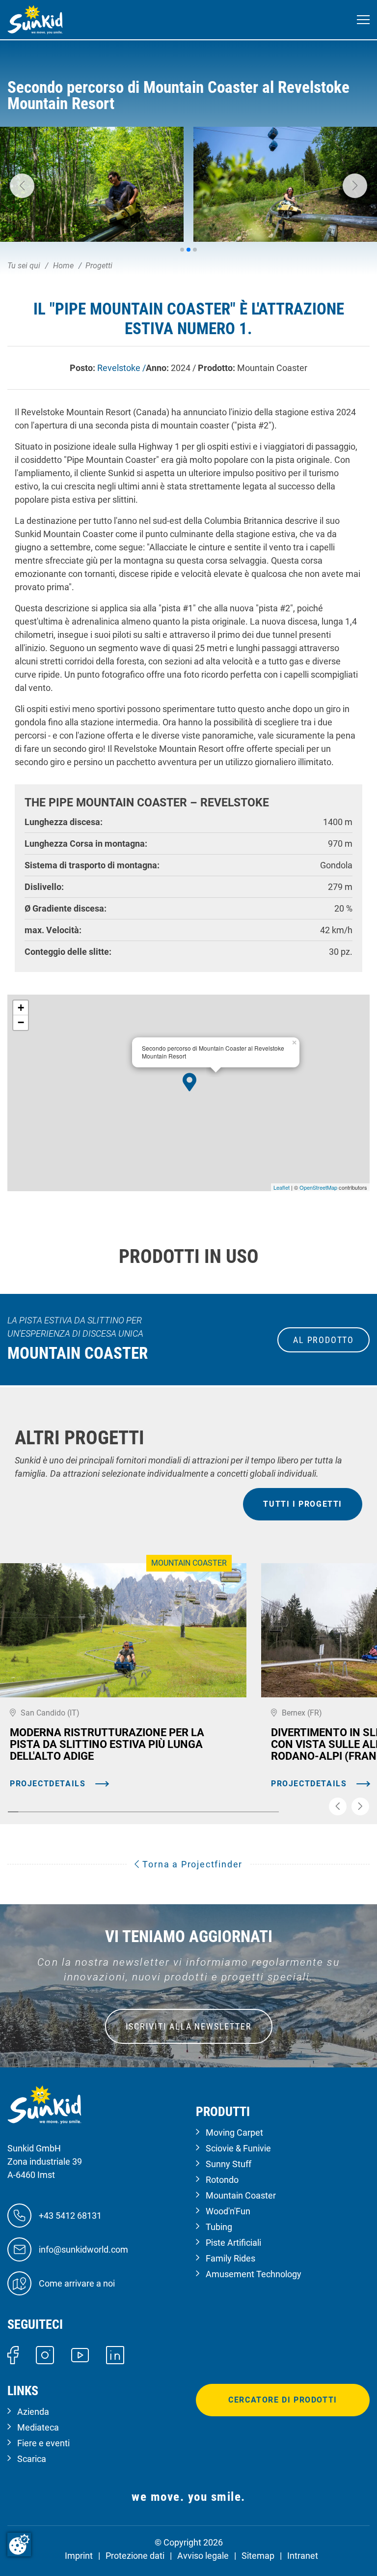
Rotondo (222, 2180)
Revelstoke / (121, 368)
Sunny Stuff (229, 2164)
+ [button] (21, 1008)
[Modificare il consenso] (19, 2545)
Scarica (32, 2459)
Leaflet (282, 1187)
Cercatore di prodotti (283, 2400)
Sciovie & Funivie (238, 2148)
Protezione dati (135, 2556)
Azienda (33, 2412)
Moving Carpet (234, 2132)
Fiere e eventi (43, 2443)
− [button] (21, 1022)
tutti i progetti (303, 1504)
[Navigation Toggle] (363, 20)
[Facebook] (13, 2354)
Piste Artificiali (233, 2243)
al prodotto (323, 1340)
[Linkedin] (115, 2354)
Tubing (219, 2227)
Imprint (79, 2556)
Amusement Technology (254, 2274)
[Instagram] (45, 2354)
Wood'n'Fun (228, 2211)
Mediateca (38, 2427)
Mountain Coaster (241, 2195)
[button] (22, 186)
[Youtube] (80, 2355)
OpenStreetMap (318, 1187)
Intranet (303, 2556)
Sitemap (258, 2556)
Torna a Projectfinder (191, 1864)
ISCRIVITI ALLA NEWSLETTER (189, 2026)
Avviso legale (203, 2556)
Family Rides (230, 2258)
